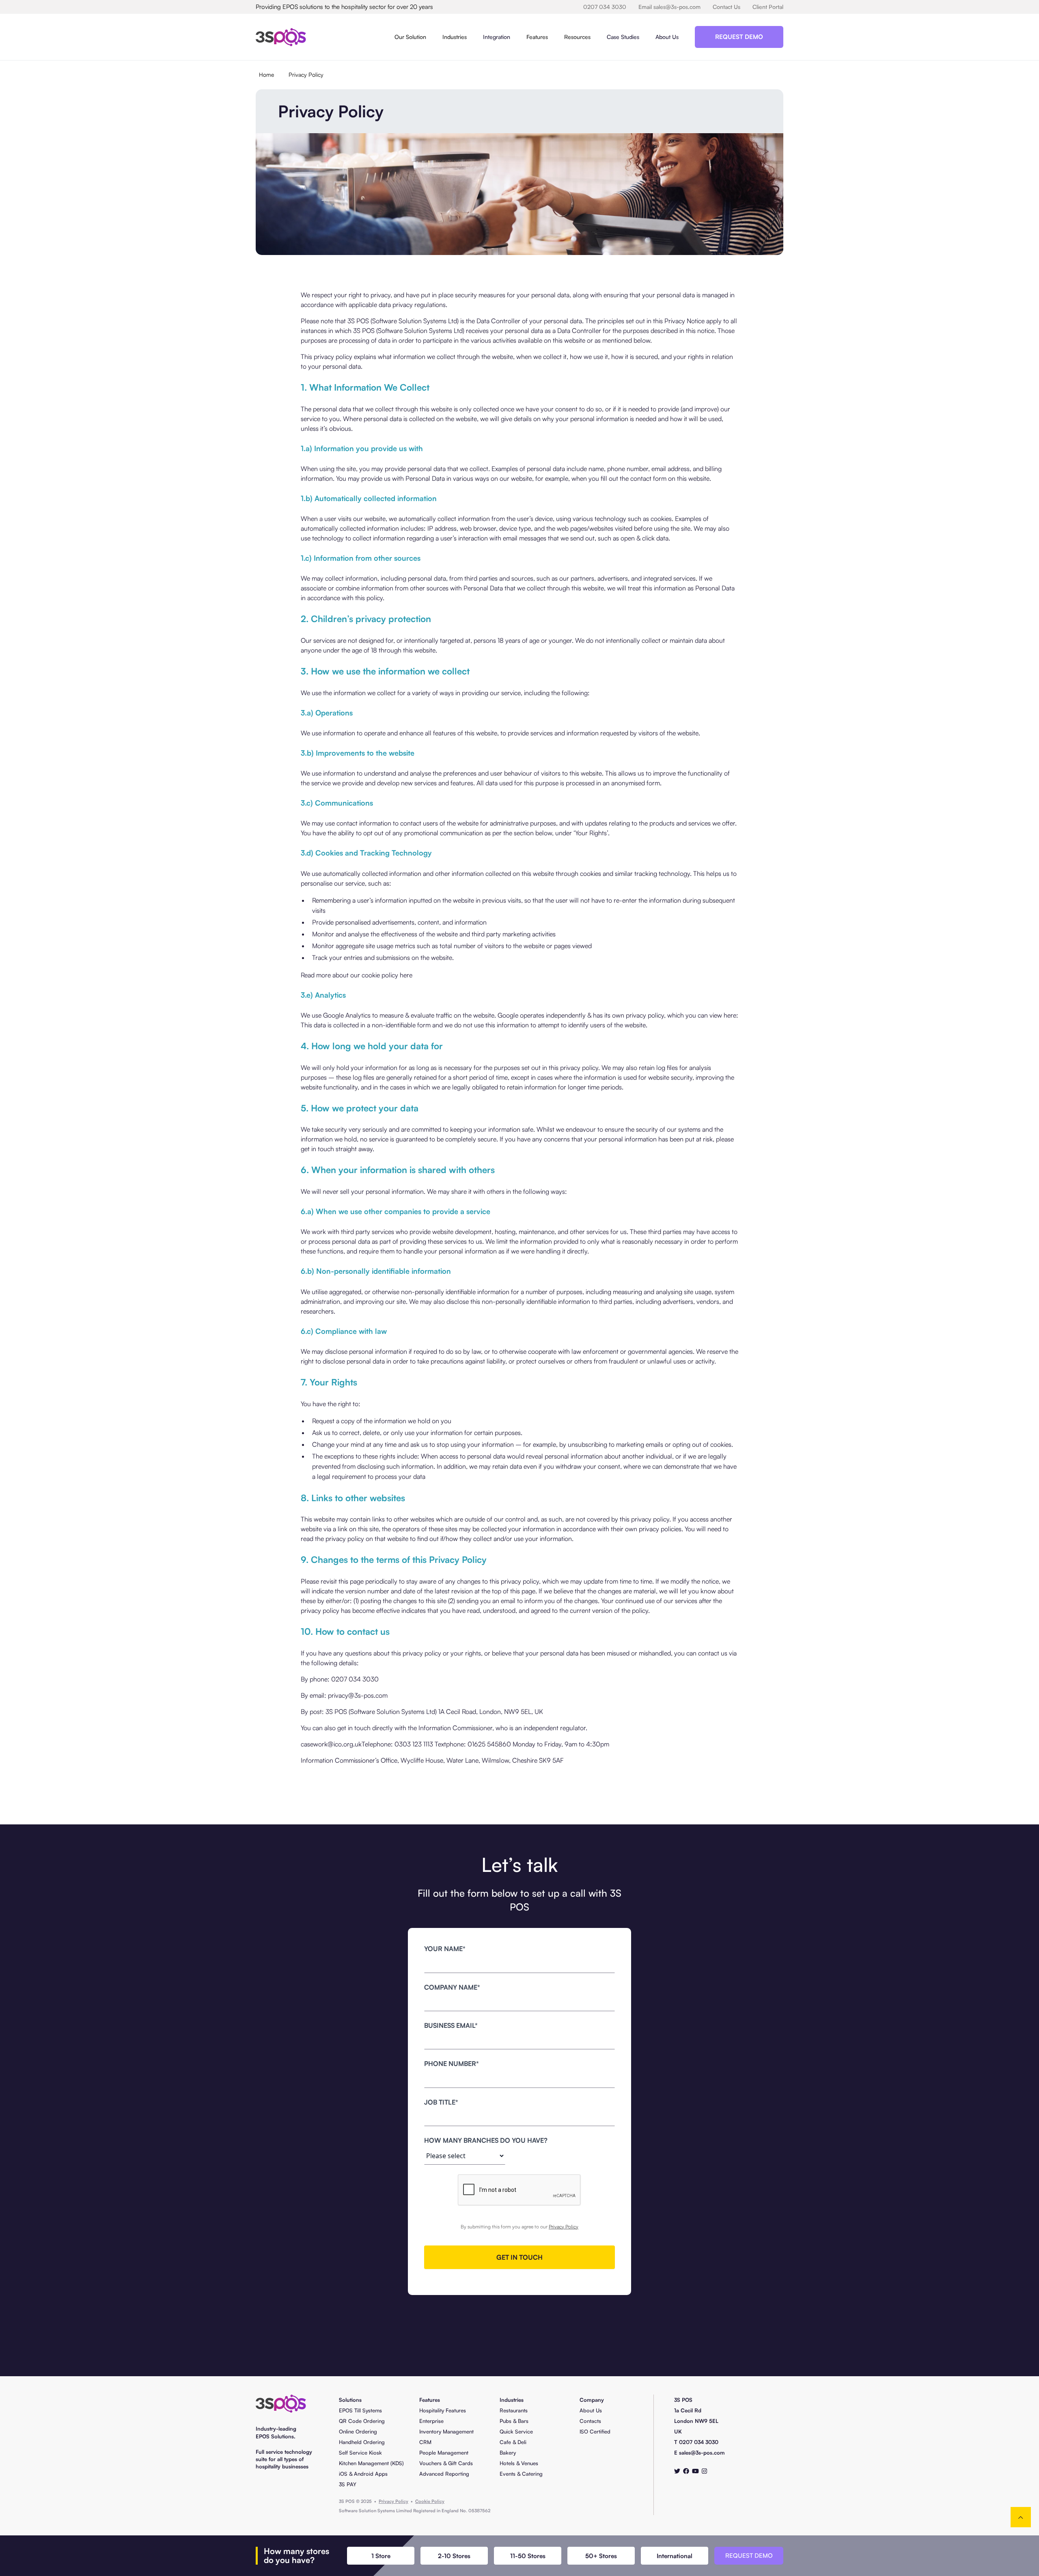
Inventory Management (446, 2431)
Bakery (508, 2453)
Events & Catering (521, 2474)
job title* (441, 2102)
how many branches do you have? (486, 2140)
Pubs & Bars (514, 2421)
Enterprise (431, 2421)
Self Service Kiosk (360, 2453)
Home (266, 75)
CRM (425, 2442)
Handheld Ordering (362, 2442)
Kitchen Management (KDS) (371, 2463)
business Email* (451, 2025)
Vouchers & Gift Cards (446, 2463)
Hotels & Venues (519, 2463)
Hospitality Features (443, 2410)
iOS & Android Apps (363, 2474)
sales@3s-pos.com (702, 2453)
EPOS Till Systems (360, 2410)
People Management (444, 2453)
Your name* (445, 1949)
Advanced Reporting (444, 2474)
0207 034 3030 (605, 7)
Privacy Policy (306, 75)
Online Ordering (358, 2431)
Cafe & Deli (513, 2442)
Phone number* (452, 2064)
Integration (497, 37)
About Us (667, 37)
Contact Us (726, 7)
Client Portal (768, 7)
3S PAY (348, 2484)
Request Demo (739, 37)
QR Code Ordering (362, 2421)
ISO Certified (595, 2431)
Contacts (590, 2421)
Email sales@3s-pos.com (669, 7)
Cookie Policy (430, 2501)
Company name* (452, 1987)
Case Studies (623, 37)
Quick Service (516, 2431)
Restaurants (514, 2410)
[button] (410, 37)
